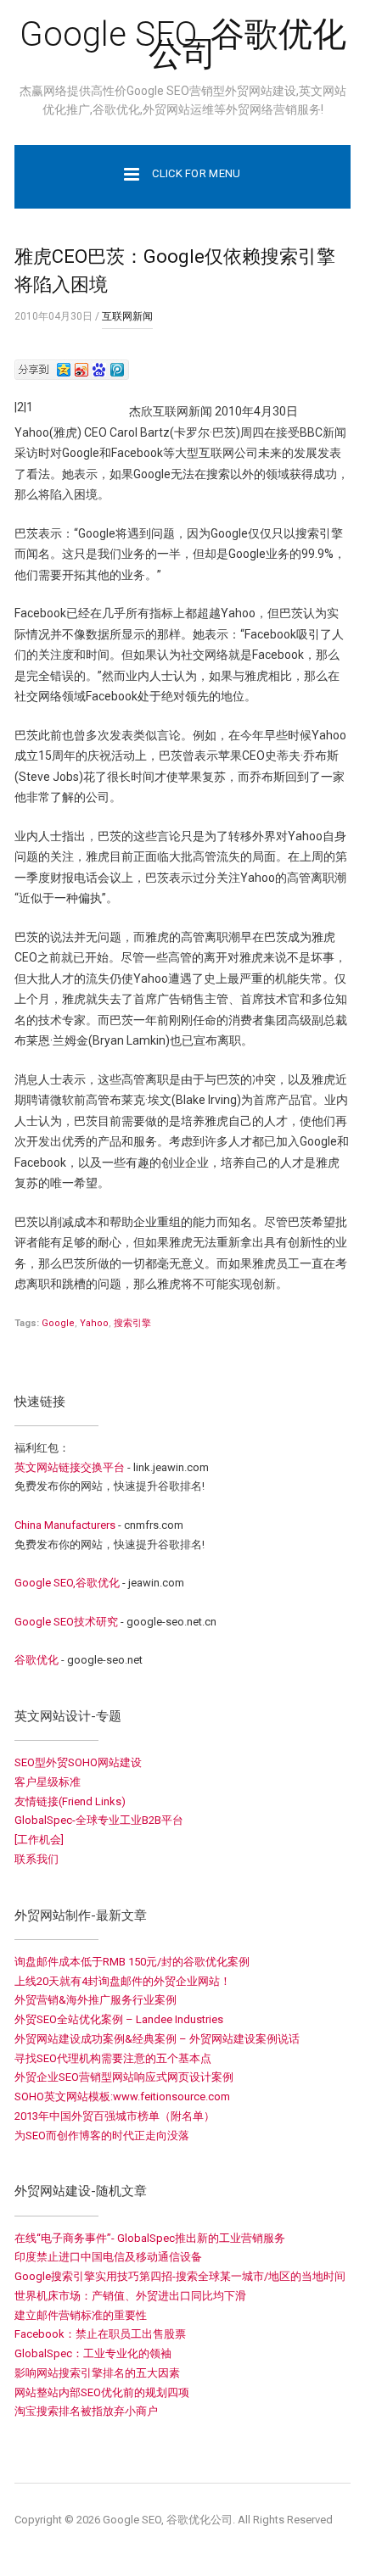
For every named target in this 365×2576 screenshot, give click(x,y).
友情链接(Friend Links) (70, 1801)
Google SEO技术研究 (66, 1622)
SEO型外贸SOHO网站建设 (78, 1762)
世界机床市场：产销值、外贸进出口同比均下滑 (130, 2296)
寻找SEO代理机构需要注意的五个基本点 (113, 2058)
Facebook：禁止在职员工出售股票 (100, 2334)
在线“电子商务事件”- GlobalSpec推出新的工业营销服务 (150, 2238)
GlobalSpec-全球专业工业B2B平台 (99, 1820)
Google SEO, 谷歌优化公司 (183, 44)
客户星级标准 (48, 1782)
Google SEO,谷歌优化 (67, 1583)
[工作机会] (39, 1840)
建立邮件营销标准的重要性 (81, 2315)
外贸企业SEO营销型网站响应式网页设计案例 (124, 2077)
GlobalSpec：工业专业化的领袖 (93, 2353)
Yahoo (94, 1323)
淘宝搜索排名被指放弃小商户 (86, 2411)
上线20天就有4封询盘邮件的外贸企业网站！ (123, 1981)
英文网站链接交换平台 (70, 1467)
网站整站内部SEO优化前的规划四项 (102, 2392)
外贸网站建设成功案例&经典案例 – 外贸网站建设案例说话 (157, 2039)
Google (58, 1323)
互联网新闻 (127, 316)
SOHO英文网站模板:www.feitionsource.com (122, 2096)
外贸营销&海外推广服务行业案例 (95, 2000)
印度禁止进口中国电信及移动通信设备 (108, 2257)
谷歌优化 (36, 1660)
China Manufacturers (65, 1525)
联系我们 (36, 1859)
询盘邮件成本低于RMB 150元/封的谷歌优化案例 (132, 1962)
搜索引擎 (132, 1323)
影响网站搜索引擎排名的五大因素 (97, 2373)
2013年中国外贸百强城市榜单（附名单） (115, 2116)
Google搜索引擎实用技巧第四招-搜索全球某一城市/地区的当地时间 (180, 2276)
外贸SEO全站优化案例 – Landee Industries (119, 2019)
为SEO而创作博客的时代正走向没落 (102, 2136)
